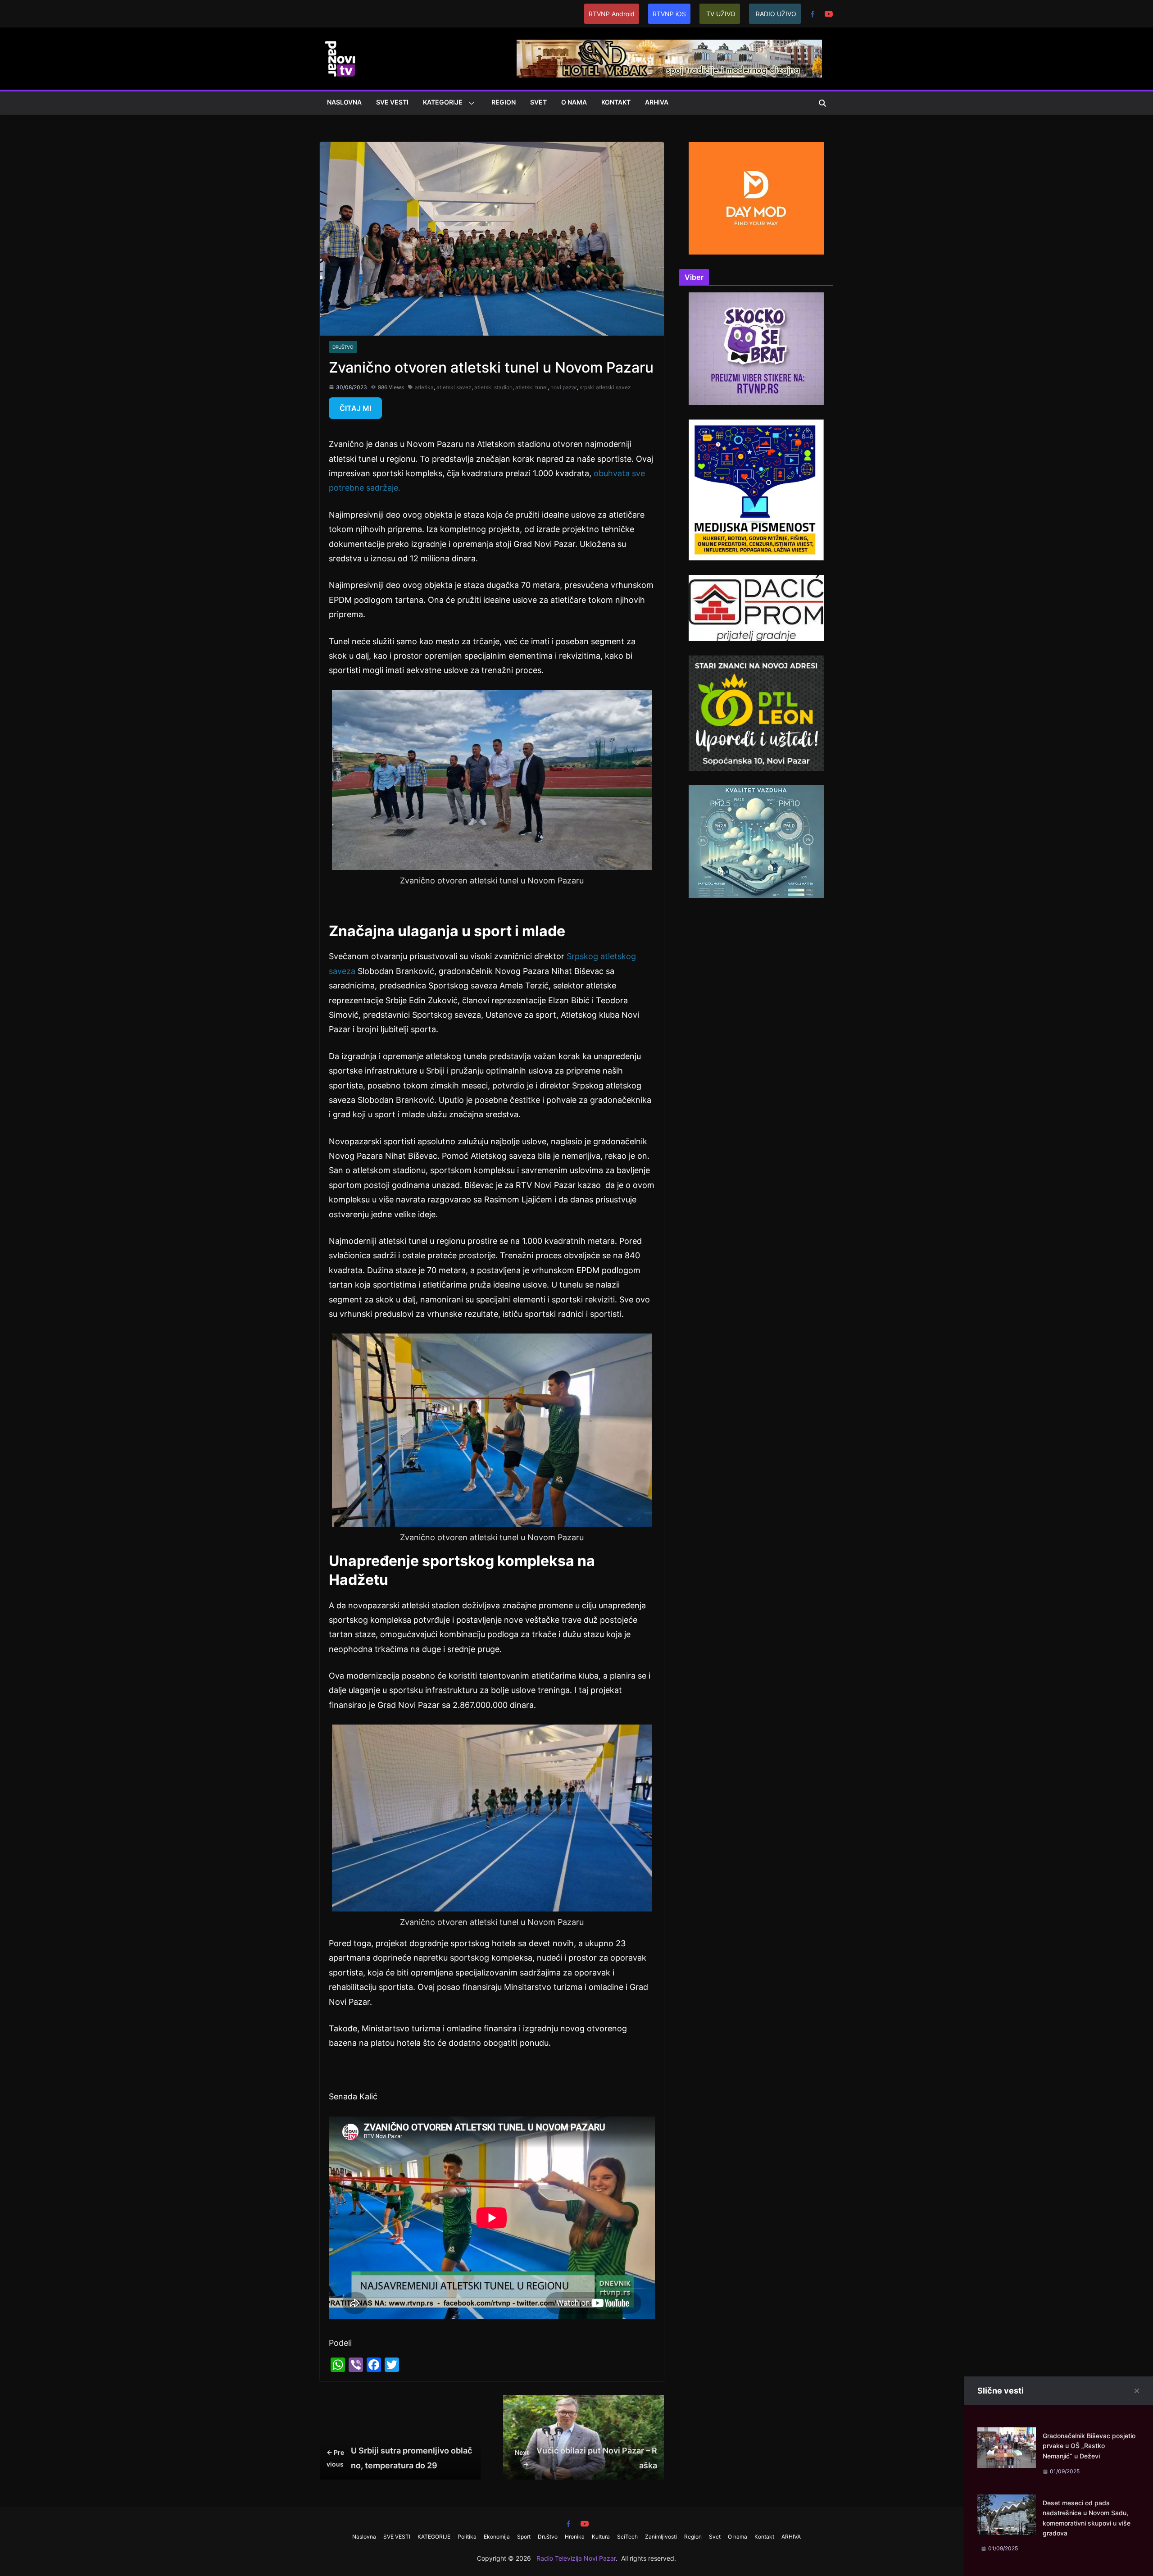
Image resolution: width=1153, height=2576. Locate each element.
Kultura (601, 2537)
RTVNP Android (612, 14)
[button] (470, 103)
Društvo (343, 347)
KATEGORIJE (443, 102)
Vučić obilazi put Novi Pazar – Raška (586, 2458)
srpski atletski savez (605, 387)
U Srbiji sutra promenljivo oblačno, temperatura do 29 (399, 2458)
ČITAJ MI (355, 408)
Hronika (575, 2537)
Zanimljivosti (661, 2537)
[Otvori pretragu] (822, 103)
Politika (467, 2537)
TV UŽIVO (721, 14)
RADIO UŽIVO (776, 14)
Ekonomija (497, 2537)
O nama (574, 102)
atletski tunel (531, 387)
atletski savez (454, 387)
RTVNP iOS (669, 14)
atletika (424, 387)
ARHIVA (657, 102)
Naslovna (344, 102)
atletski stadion (493, 387)
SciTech (627, 2537)
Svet (538, 102)
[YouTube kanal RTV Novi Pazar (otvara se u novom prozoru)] (829, 14)
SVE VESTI (392, 102)
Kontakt (616, 102)
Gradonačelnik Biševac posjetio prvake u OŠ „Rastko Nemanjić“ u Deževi (1089, 2446)
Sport (524, 2537)
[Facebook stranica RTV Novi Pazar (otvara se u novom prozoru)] (813, 14)
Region (504, 102)
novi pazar (564, 387)
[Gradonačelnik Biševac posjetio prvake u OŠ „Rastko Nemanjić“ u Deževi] (1007, 2434)
